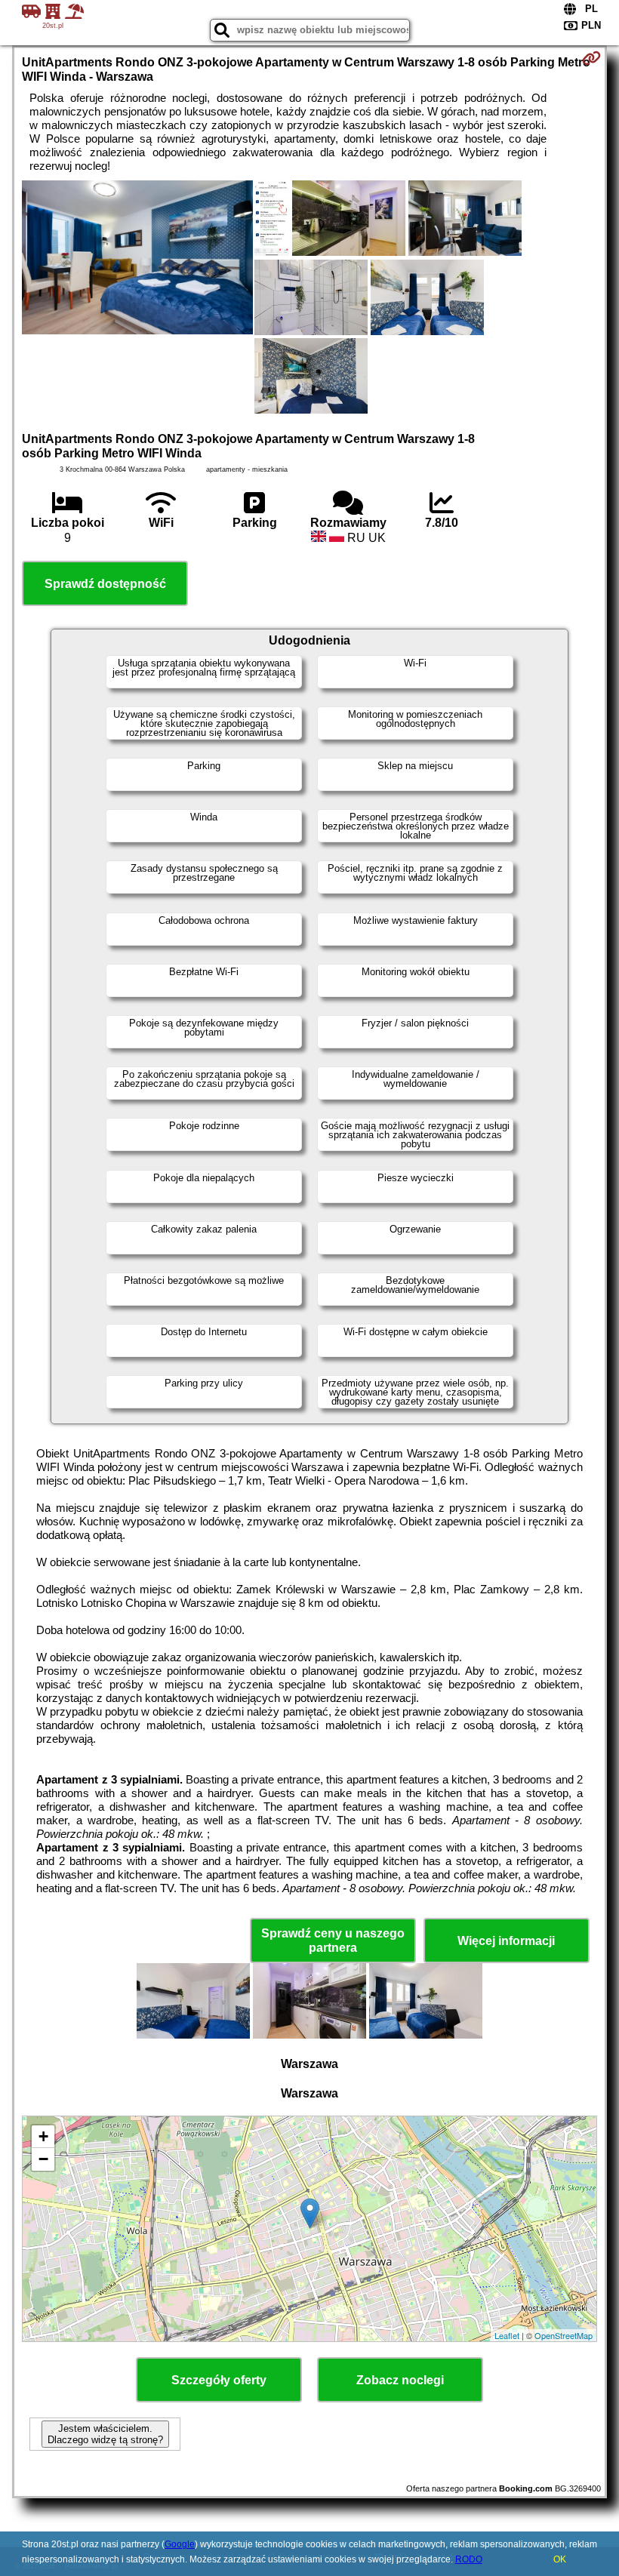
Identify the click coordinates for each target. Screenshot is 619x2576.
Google (180, 2544)
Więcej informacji (506, 1941)
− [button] (43, 2159)
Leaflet (507, 2335)
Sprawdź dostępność (105, 584)
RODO (469, 2559)
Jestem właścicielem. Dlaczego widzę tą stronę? (105, 2434)
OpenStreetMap (564, 2335)
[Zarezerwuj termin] (591, 58)
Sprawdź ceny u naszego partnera (333, 1940)
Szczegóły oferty (219, 2380)
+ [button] (43, 2136)
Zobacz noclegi (400, 2380)
